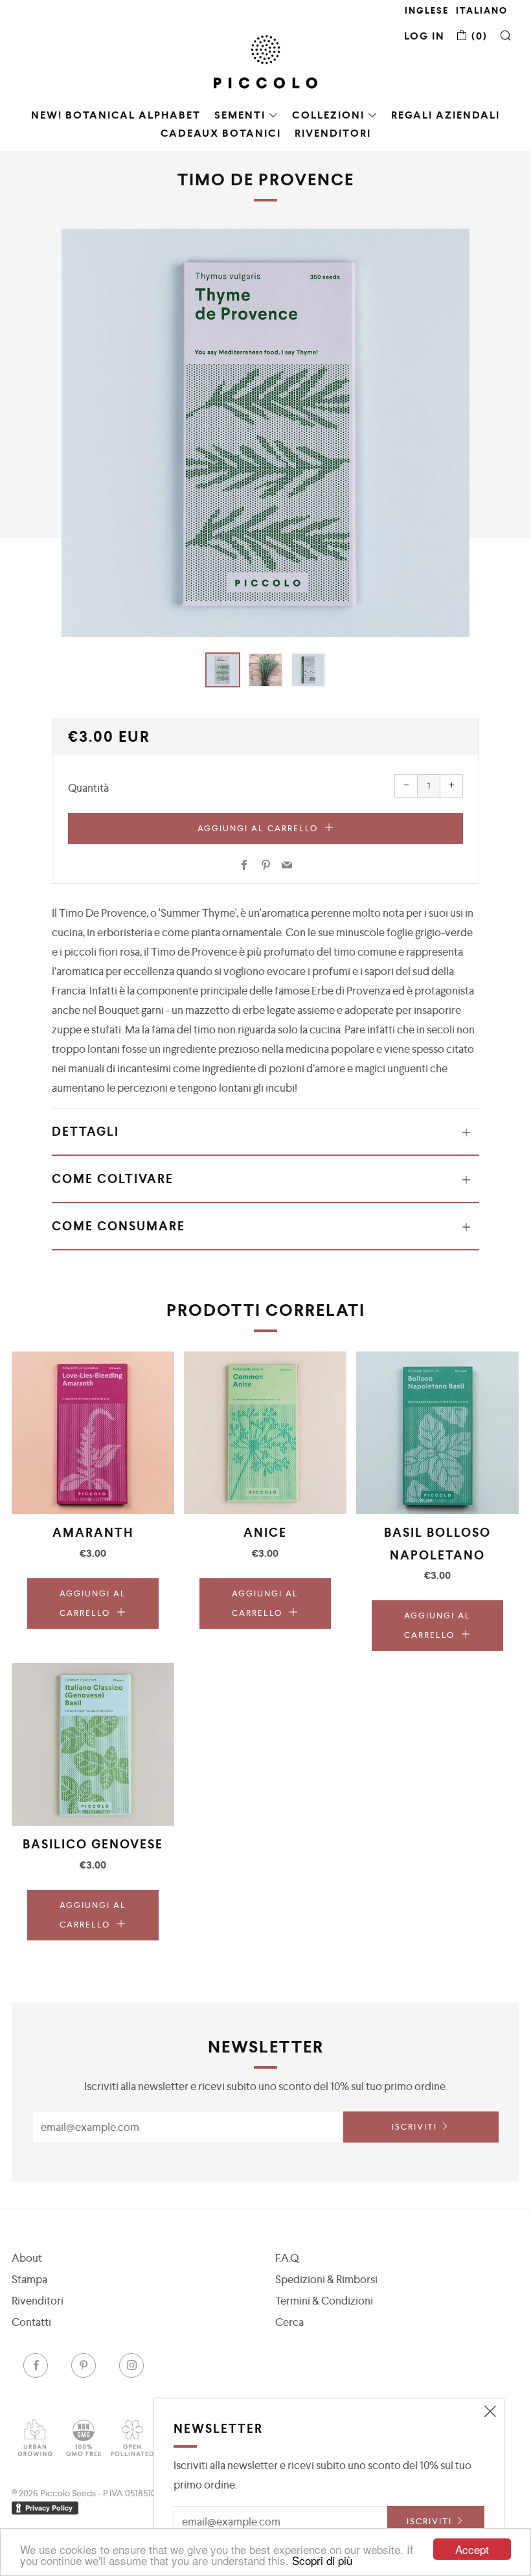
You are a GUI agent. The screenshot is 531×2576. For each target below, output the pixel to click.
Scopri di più (322, 2560)
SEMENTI (240, 115)
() (478, 36)
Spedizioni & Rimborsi (326, 2279)
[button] (223, 670)
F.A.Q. (288, 2258)
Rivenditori (333, 133)
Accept (472, 2549)
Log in (424, 36)
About (27, 2258)
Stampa (29, 2279)
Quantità (88, 788)
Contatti (31, 2322)
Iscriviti (414, 2127)
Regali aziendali (446, 115)
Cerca (289, 2322)
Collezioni (328, 115)
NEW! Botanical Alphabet (116, 115)
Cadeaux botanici (221, 133)
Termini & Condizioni (324, 2301)
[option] (265, 433)
